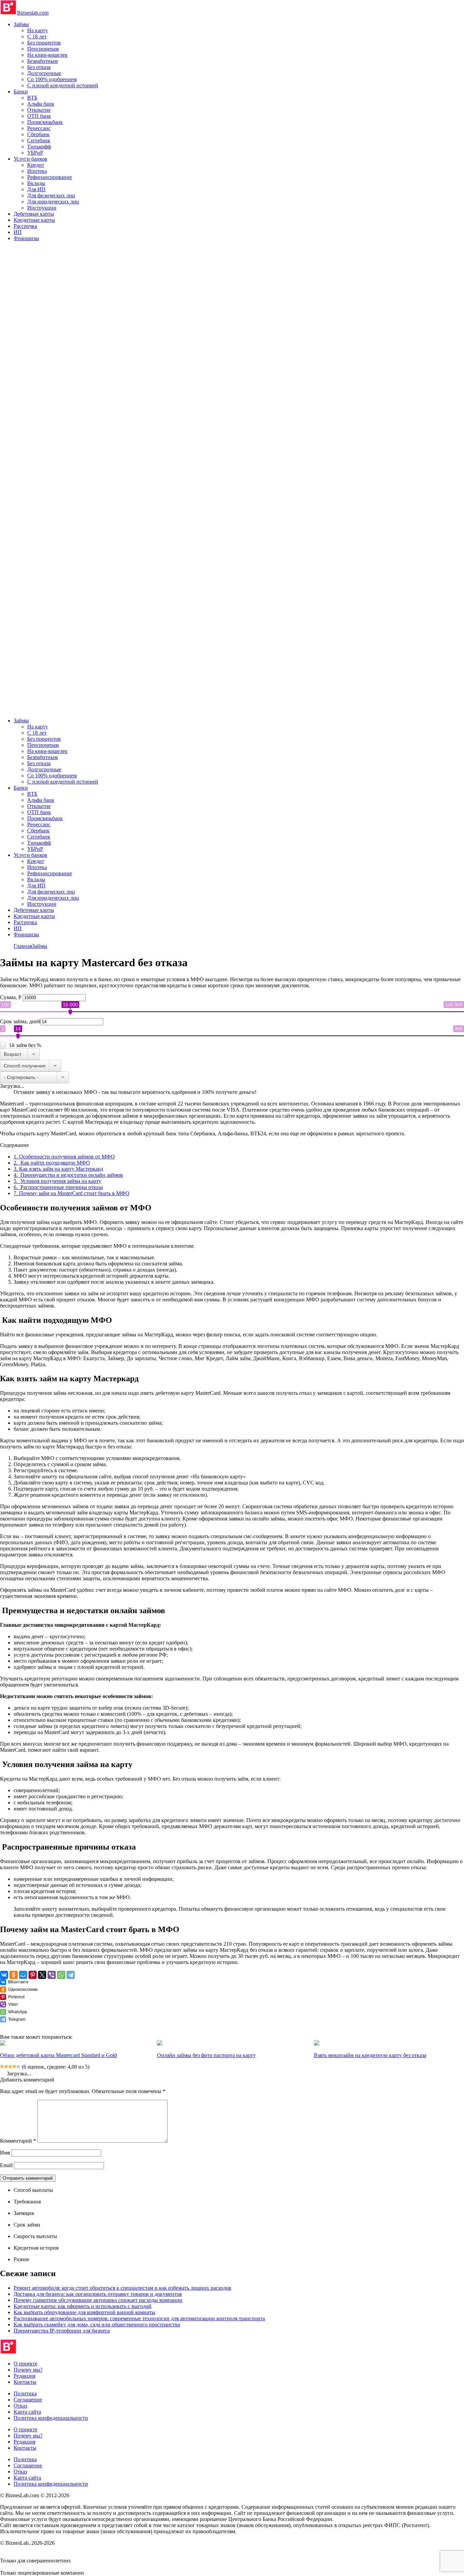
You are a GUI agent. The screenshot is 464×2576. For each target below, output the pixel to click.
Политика (25, 2393)
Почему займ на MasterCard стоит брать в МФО (72, 1193)
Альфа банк (41, 104)
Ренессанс (39, 128)
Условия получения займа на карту (57, 1181)
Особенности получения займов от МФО (64, 1157)
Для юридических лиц (53, 202)
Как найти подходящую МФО (52, 1163)
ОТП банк (39, 116)
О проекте (25, 2364)
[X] (42, 1975)
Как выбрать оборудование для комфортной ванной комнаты (84, 2312)
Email (6, 2165)
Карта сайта (27, 2412)
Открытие (39, 110)
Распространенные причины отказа (58, 1187)
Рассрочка (25, 226)
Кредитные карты (34, 220)
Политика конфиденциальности (51, 2418)
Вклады (36, 183)
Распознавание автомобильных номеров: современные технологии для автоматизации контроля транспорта (139, 2318)
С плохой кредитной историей (63, 85)
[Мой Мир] (23, 1975)
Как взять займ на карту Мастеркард (58, 1169)
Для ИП (36, 189)
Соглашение (28, 2400)
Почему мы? (28, 2370)
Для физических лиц (51, 195)
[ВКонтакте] (4, 1975)
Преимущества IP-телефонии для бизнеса (62, 2331)
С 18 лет (37, 37)
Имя (5, 2153)
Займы (21, 24)
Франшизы (26, 238)
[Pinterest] (33, 1975)
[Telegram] (71, 1975)
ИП (18, 232)
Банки (21, 92)
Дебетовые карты (34, 214)
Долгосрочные (44, 73)
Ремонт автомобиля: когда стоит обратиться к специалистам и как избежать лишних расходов (122, 2288)
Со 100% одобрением (52, 79)
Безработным (42, 61)
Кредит (36, 165)
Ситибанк (39, 140)
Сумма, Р (11, 997)
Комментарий (18, 2141)
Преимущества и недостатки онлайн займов (68, 1175)
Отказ (20, 2406)
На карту (38, 30)
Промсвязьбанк (45, 122)
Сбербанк (38, 134)
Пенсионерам (43, 49)
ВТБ (32, 98)
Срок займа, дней (20, 1021)
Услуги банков (30, 159)
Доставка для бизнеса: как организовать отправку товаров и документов (98, 2294)
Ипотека (37, 171)
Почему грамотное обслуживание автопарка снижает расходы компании (98, 2300)
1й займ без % (25, 1045)
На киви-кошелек (47, 55)
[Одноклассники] (14, 1975)
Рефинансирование (50, 177)
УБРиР (35, 153)
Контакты (25, 2382)
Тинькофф (39, 147)
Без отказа (39, 67)
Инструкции (42, 208)
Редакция (24, 2376)
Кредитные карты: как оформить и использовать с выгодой (83, 2306)
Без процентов (44, 43)
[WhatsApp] (61, 1975)
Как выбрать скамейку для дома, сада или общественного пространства (97, 2325)
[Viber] (52, 1975)
